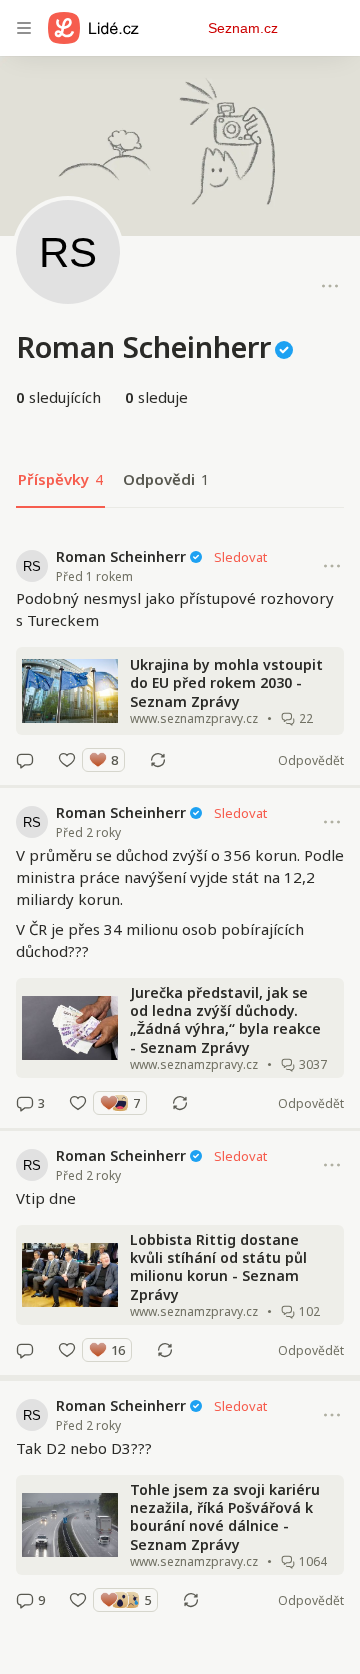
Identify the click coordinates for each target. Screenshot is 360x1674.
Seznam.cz (243, 28)
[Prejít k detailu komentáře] (25, 760)
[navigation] (24, 28)
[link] (180, 659)
